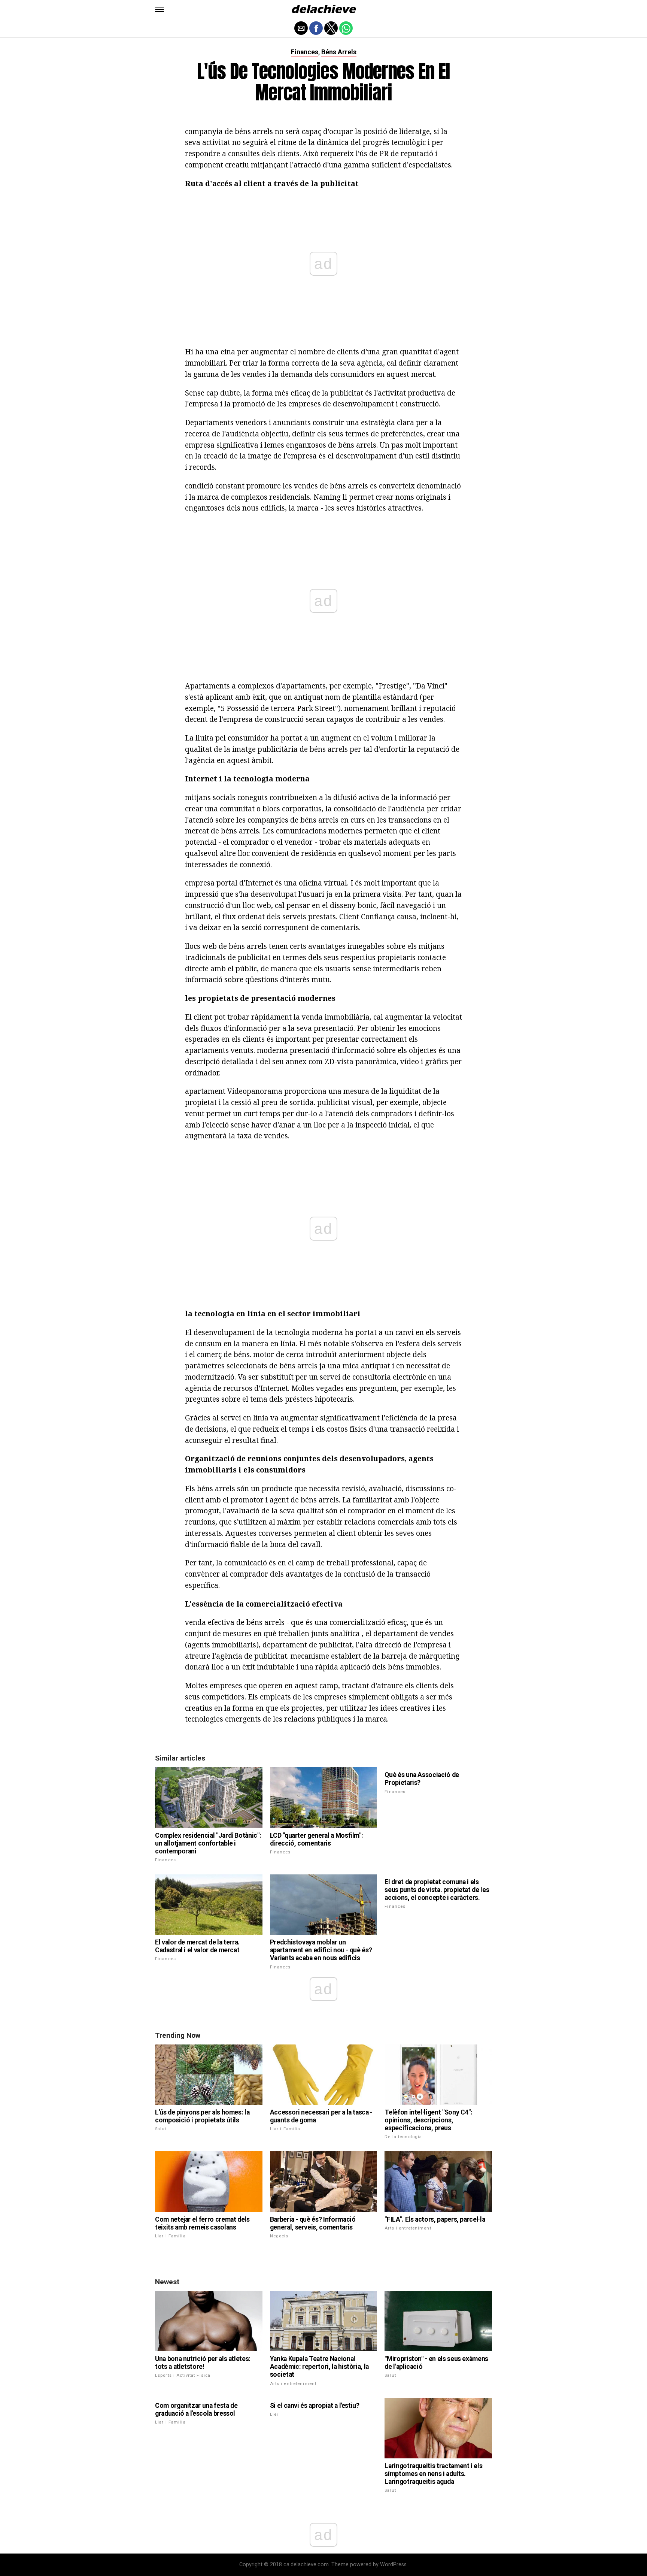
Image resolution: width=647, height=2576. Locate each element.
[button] (160, 9)
